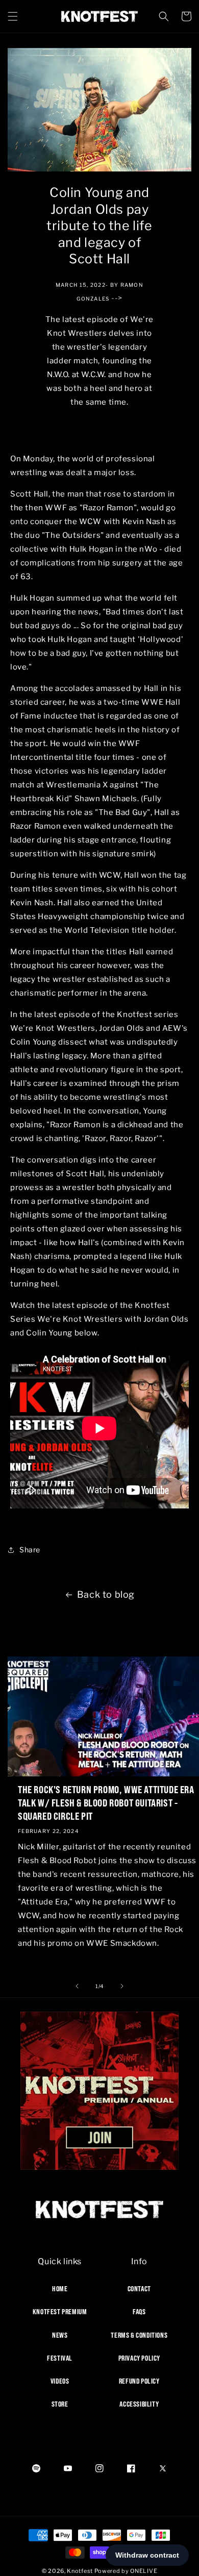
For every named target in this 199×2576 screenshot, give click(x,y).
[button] (13, 16)
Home (60, 2289)
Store (60, 2404)
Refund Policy (139, 2381)
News (60, 2335)
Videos (60, 2381)
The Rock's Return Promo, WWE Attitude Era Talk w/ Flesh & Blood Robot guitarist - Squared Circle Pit (106, 1803)
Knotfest (80, 2571)
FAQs (139, 2312)
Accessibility (139, 2404)
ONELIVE (144, 2571)
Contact (139, 2289)
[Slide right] (122, 1986)
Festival (60, 2358)
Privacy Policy (139, 2358)
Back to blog (106, 1594)
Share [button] (30, 1550)
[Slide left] (77, 1986)
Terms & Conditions (139, 2335)
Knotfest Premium (60, 2312)
